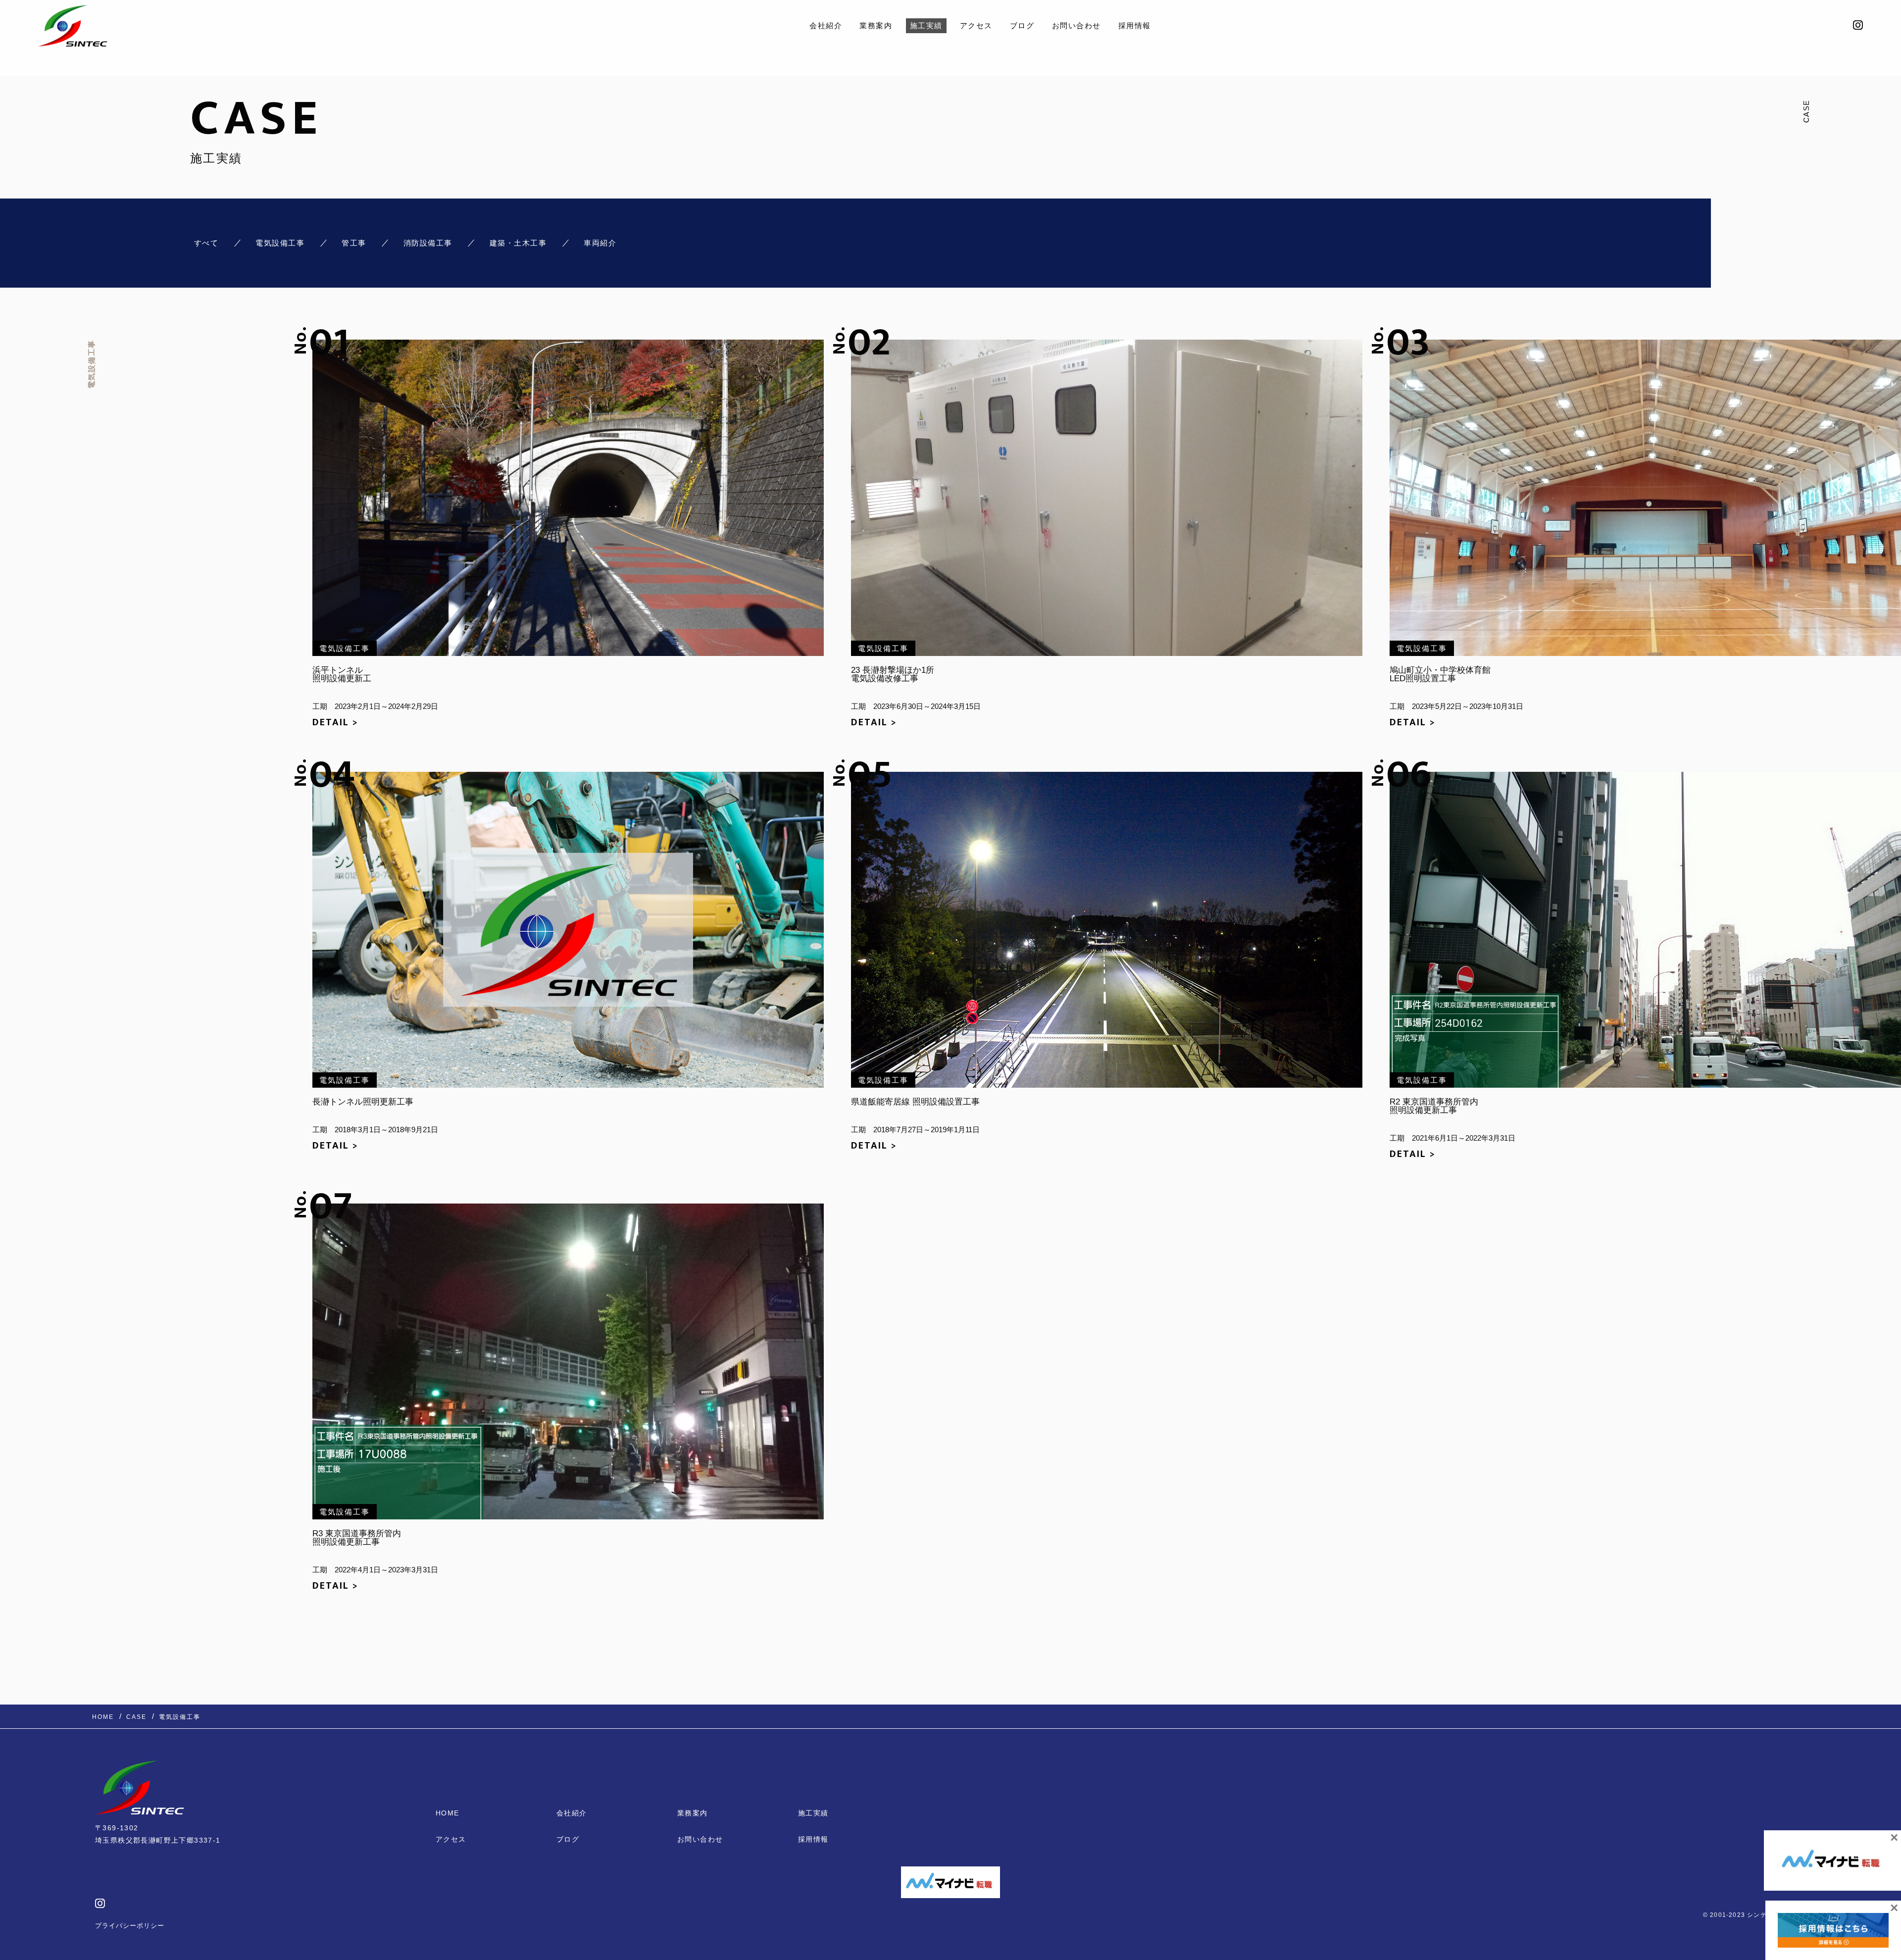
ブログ (1022, 25)
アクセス (976, 25)
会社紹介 (826, 25)
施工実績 (926, 25)
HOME (448, 1813)
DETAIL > (335, 722)
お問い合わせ (1076, 25)
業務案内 (876, 25)
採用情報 (1135, 25)
